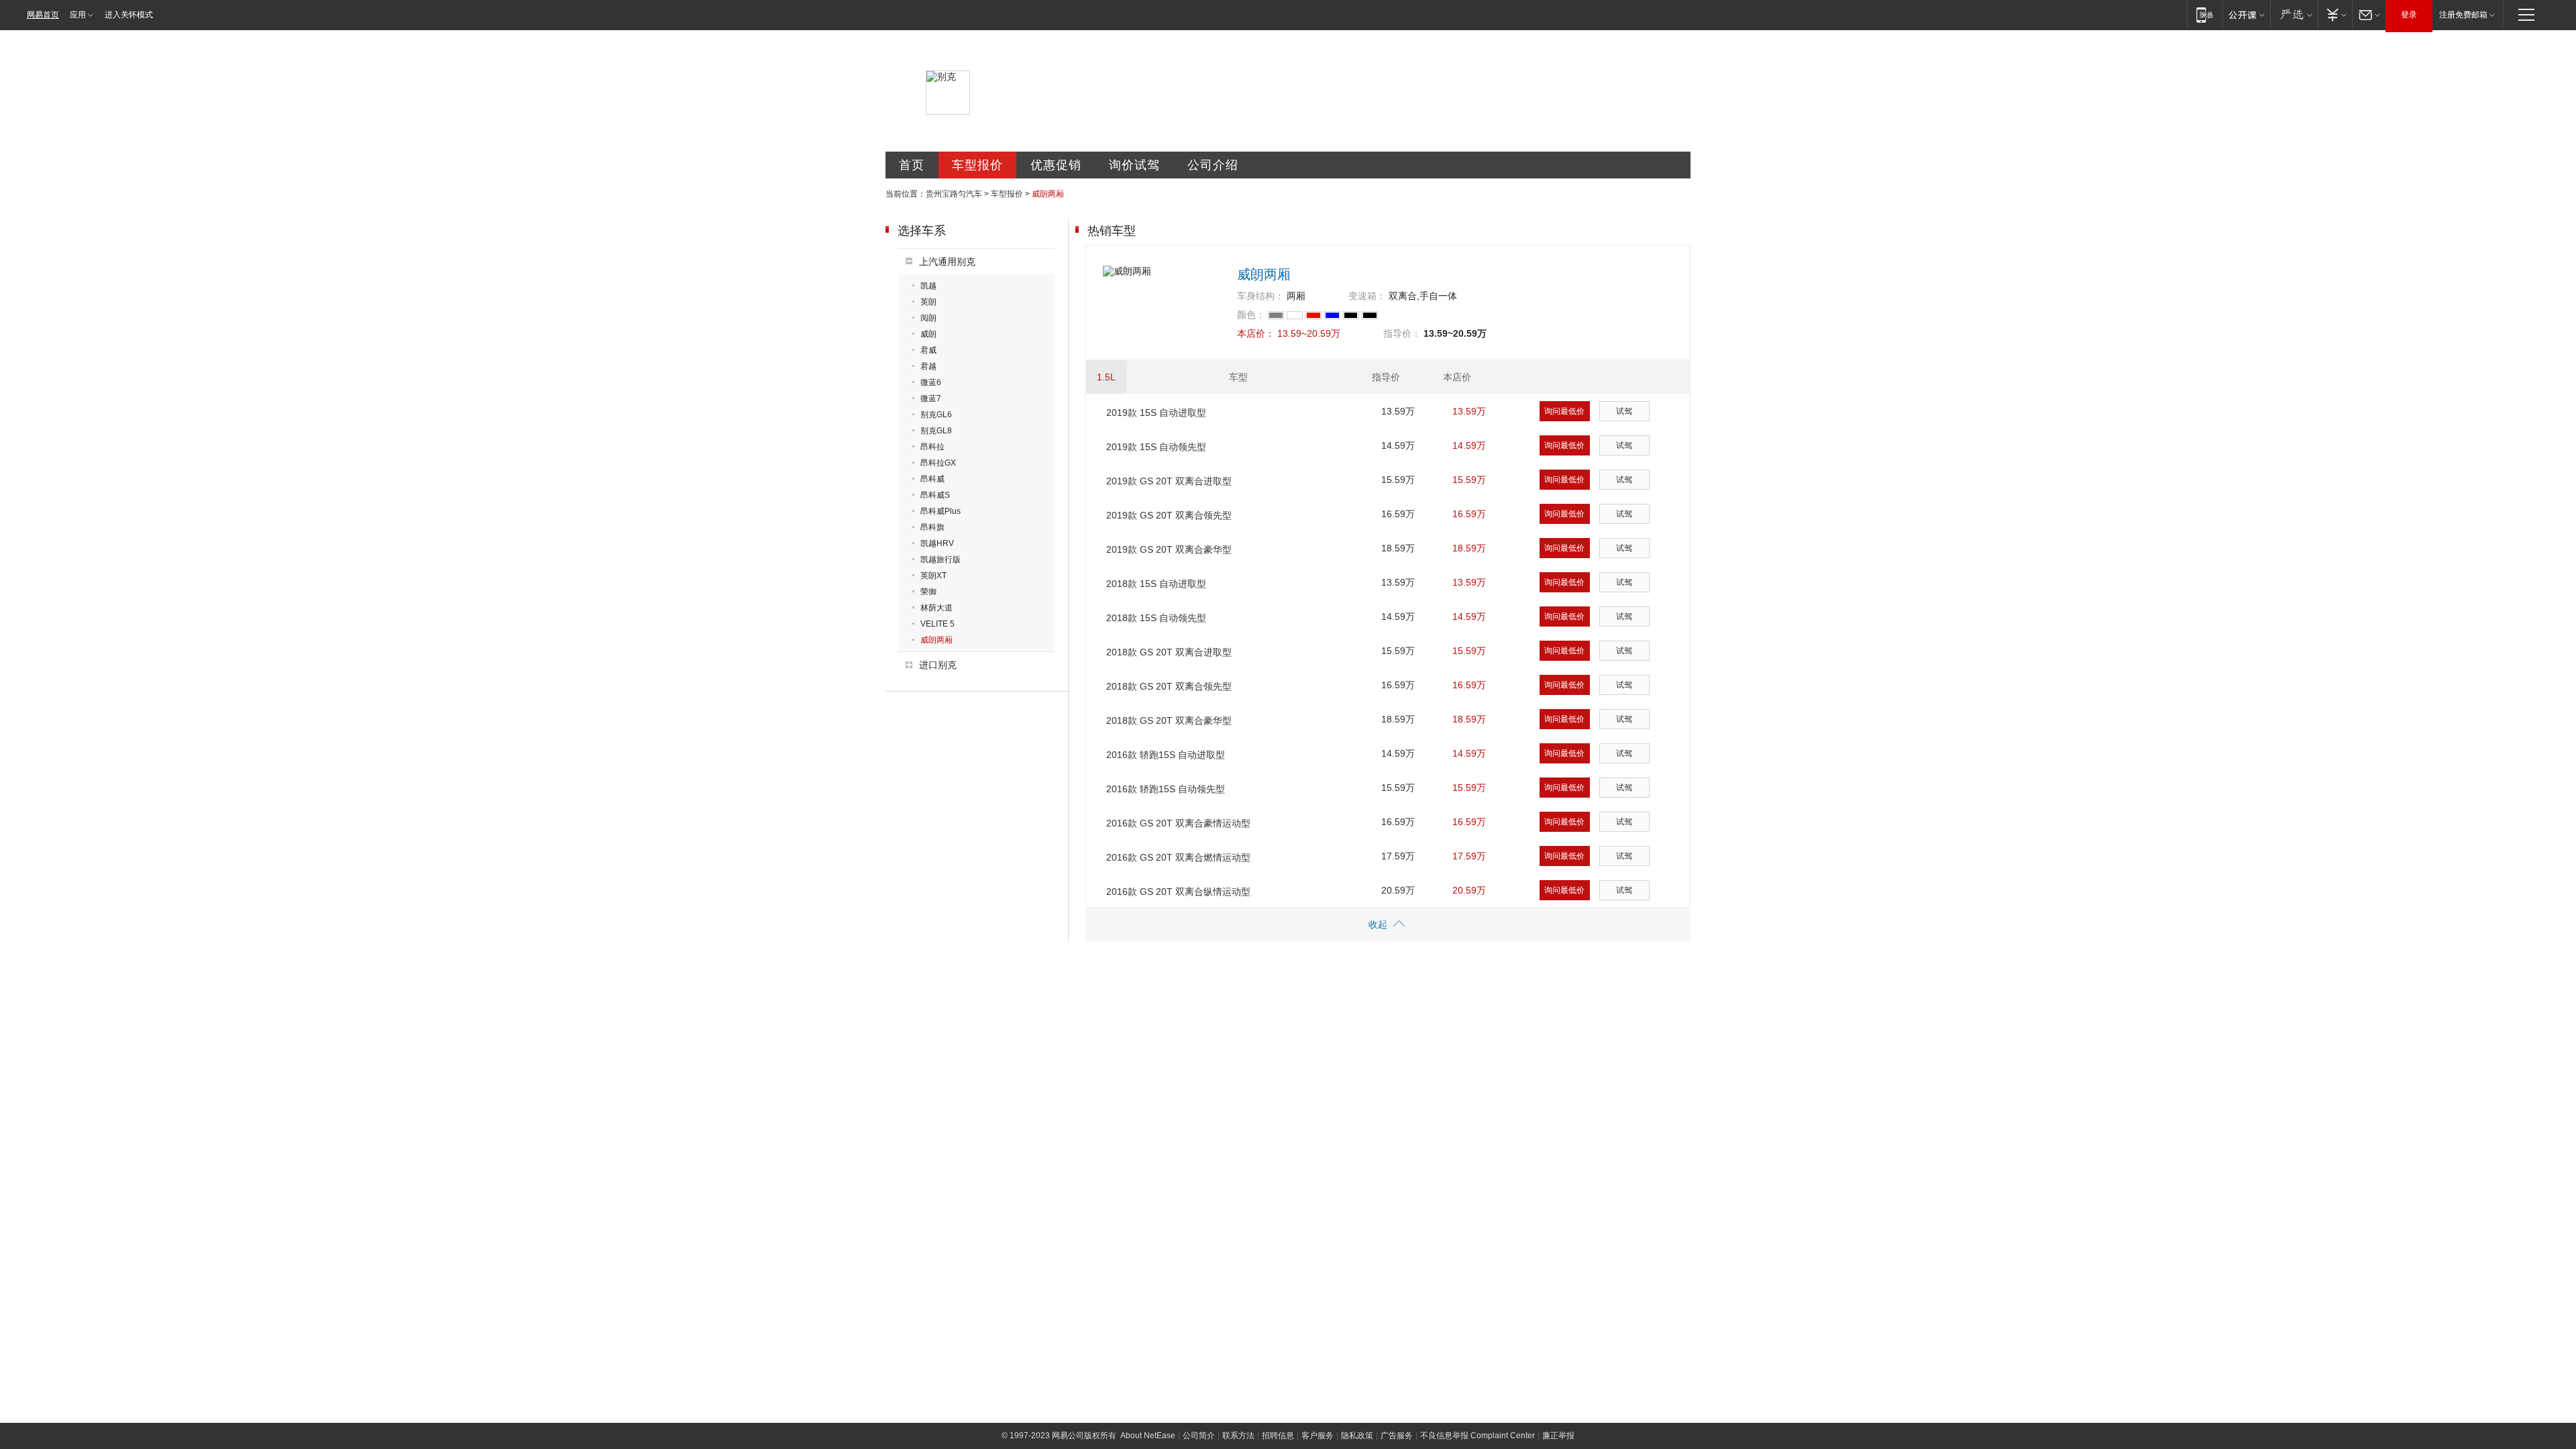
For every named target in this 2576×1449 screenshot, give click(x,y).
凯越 (928, 286)
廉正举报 (1558, 1436)
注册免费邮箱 (2463, 15)
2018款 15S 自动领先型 (1156, 618)
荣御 (928, 592)
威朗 (928, 334)
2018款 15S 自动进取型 (1156, 584)
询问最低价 (1564, 411)
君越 (928, 366)
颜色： (1251, 315)
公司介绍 (1213, 165)
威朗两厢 (936, 640)
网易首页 (43, 15)
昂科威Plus (941, 511)
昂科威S (935, 495)
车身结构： (1260, 296)
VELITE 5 (937, 624)
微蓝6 (931, 382)
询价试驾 (1134, 165)
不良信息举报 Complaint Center (1478, 1436)
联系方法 (1238, 1436)
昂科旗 (932, 527)
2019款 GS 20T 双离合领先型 (1169, 515)
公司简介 (1199, 1436)
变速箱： (1367, 296)
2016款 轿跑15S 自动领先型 (1166, 789)
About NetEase (1148, 1436)
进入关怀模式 (129, 15)
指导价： (1402, 333)
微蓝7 (931, 398)
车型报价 (977, 165)
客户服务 (1318, 1436)
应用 (78, 15)
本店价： (1256, 333)
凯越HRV (937, 543)
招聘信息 (1278, 1436)
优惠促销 (1056, 165)
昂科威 (932, 479)
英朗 (928, 302)
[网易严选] (2294, 14)
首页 (912, 165)
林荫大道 (936, 608)
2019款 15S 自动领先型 (1156, 447)
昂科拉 (932, 447)
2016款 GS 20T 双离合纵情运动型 (1178, 892)
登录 (2409, 15)
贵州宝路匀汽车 (954, 194)
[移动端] (2205, 14)
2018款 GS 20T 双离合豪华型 (1169, 720)
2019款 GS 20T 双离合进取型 (1169, 481)
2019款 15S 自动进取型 (1156, 413)
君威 (928, 350)
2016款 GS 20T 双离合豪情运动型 (1178, 823)
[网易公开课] (2246, 14)
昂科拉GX (938, 463)
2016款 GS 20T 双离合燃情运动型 (1178, 857)
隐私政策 (1357, 1436)
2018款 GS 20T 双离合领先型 (1169, 686)
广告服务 (1397, 1436)
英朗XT (933, 576)
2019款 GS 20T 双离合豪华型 (1169, 549)
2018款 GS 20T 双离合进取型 (1169, 652)
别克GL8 (936, 431)
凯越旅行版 (941, 559)
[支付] (2335, 14)
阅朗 (928, 318)
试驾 (1624, 411)
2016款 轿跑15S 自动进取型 (1166, 755)
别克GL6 (936, 415)
